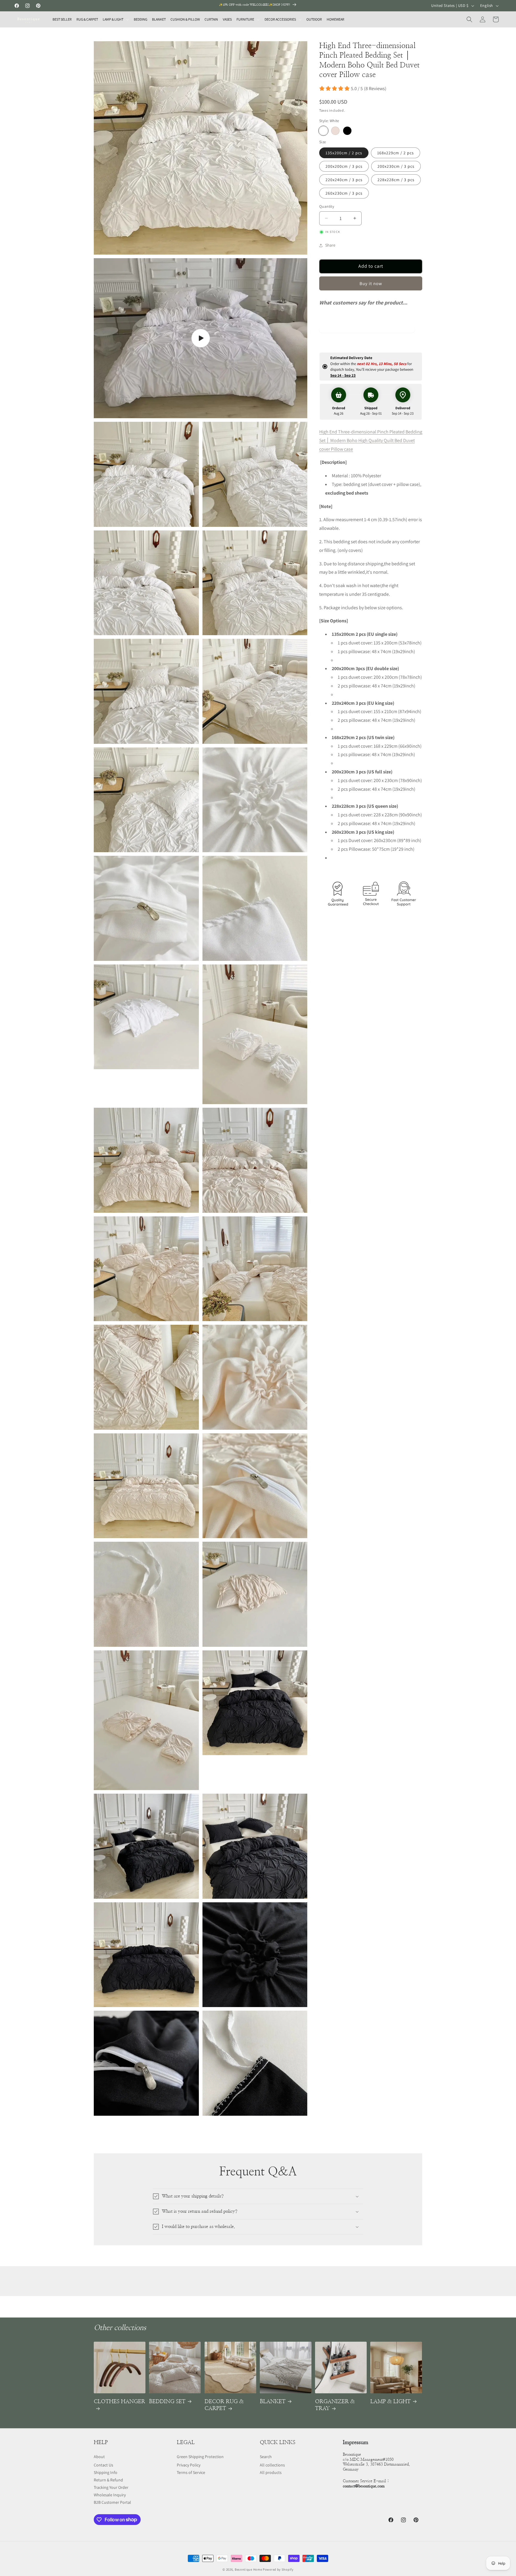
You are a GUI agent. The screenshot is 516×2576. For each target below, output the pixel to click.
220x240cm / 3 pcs (344, 180)
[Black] (347, 131)
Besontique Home (248, 2569)
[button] (116, 19)
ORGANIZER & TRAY (335, 2405)
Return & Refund (108, 2480)
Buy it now (371, 283)
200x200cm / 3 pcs (344, 166)
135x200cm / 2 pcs (344, 153)
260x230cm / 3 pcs (344, 193)
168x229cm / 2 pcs (396, 153)
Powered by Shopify (278, 2569)
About (99, 2457)
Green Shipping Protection (200, 2457)
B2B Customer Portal (112, 2502)
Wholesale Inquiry (110, 2495)
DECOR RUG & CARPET (224, 2405)
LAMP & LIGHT (390, 2402)
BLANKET (273, 2402)
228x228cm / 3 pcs (396, 180)
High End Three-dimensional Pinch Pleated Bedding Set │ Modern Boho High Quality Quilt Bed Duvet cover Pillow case (371, 440)
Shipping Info (106, 2472)
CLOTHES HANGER (119, 2402)
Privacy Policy (189, 2465)
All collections (272, 2465)
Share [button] (330, 245)
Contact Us (103, 2465)
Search (266, 2457)
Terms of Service (191, 2472)
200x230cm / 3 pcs (396, 166)
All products (271, 2472)
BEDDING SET (167, 2402)
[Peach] (335, 131)
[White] (323, 131)
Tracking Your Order (111, 2487)
